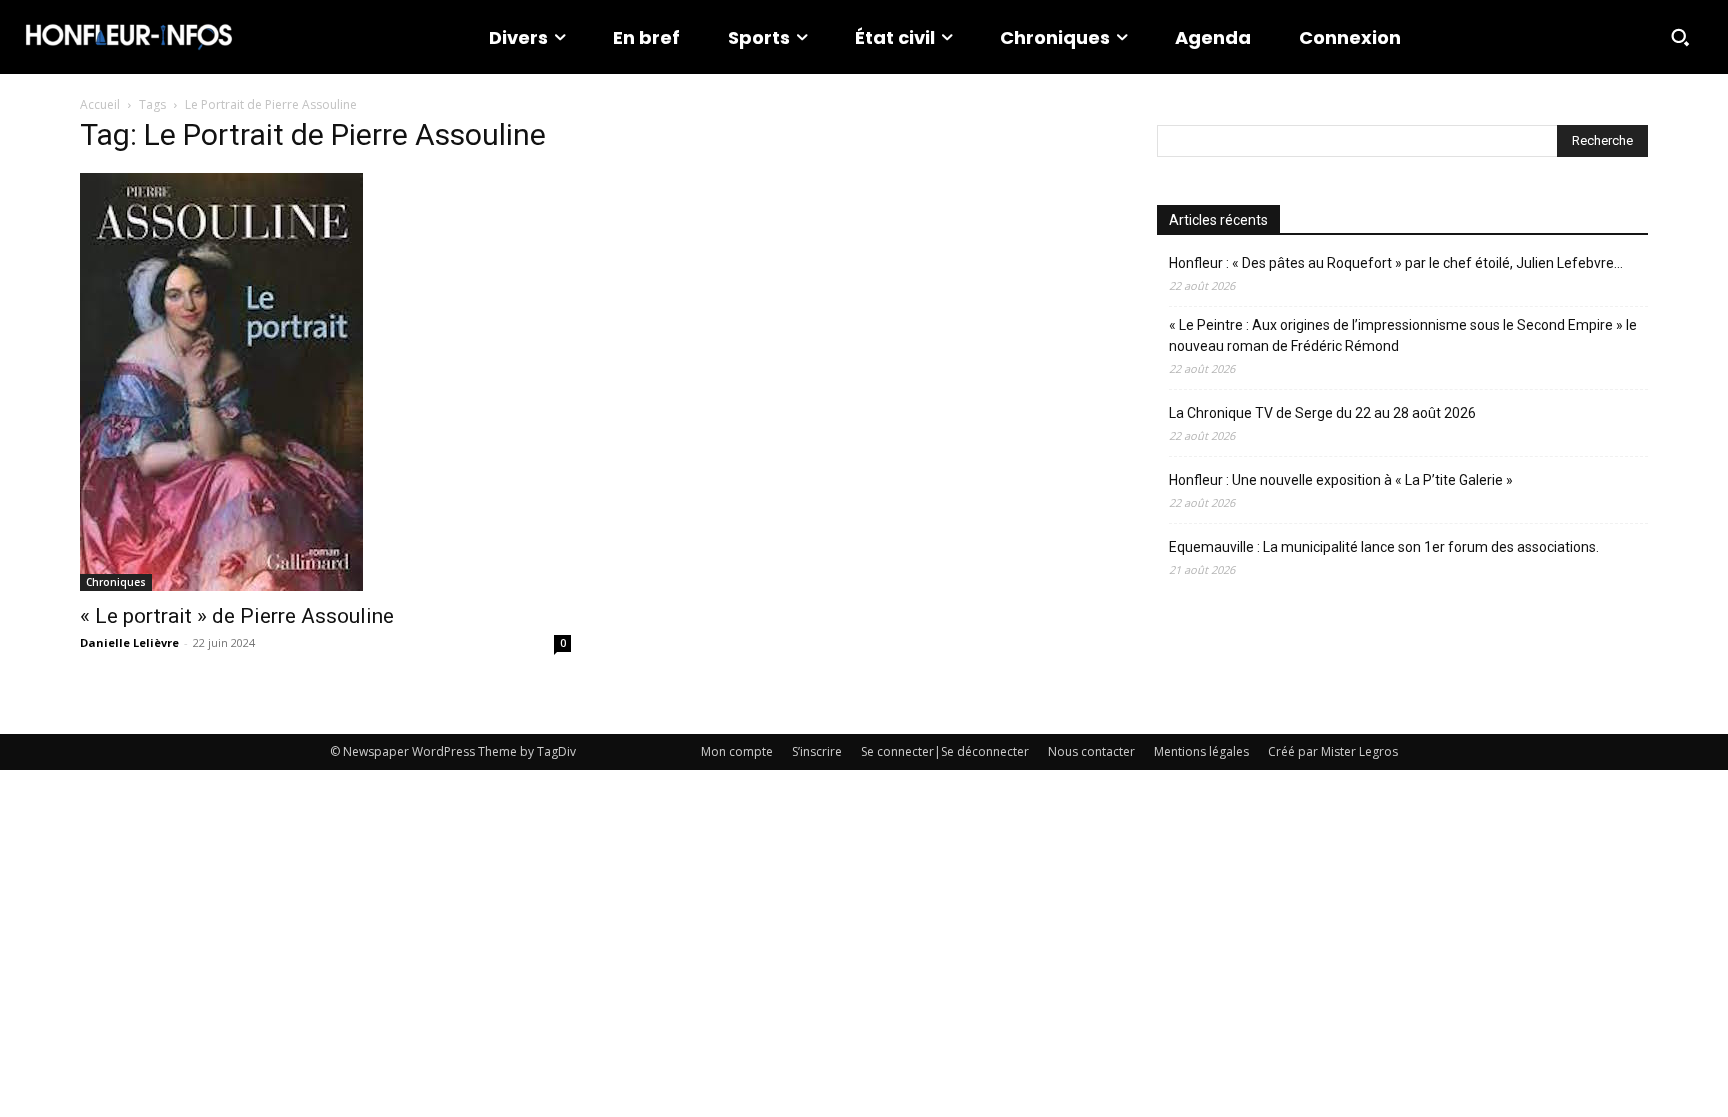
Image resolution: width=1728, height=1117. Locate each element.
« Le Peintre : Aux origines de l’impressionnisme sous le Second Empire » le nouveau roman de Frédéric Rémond (1403, 335)
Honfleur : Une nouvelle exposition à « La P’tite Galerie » (1341, 480)
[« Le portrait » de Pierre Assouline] (325, 382)
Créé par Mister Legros (1333, 751)
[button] (1680, 37)
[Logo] (129, 37)
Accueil (100, 104)
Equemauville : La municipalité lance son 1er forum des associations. (1384, 547)
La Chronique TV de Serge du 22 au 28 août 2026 (1322, 413)
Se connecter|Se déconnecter (945, 751)
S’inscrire (817, 751)
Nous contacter (1091, 751)
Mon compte (737, 751)
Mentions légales (1201, 751)
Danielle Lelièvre (129, 642)
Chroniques (116, 582)
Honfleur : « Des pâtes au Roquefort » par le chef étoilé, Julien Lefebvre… (1396, 263)
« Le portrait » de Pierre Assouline (237, 616)
